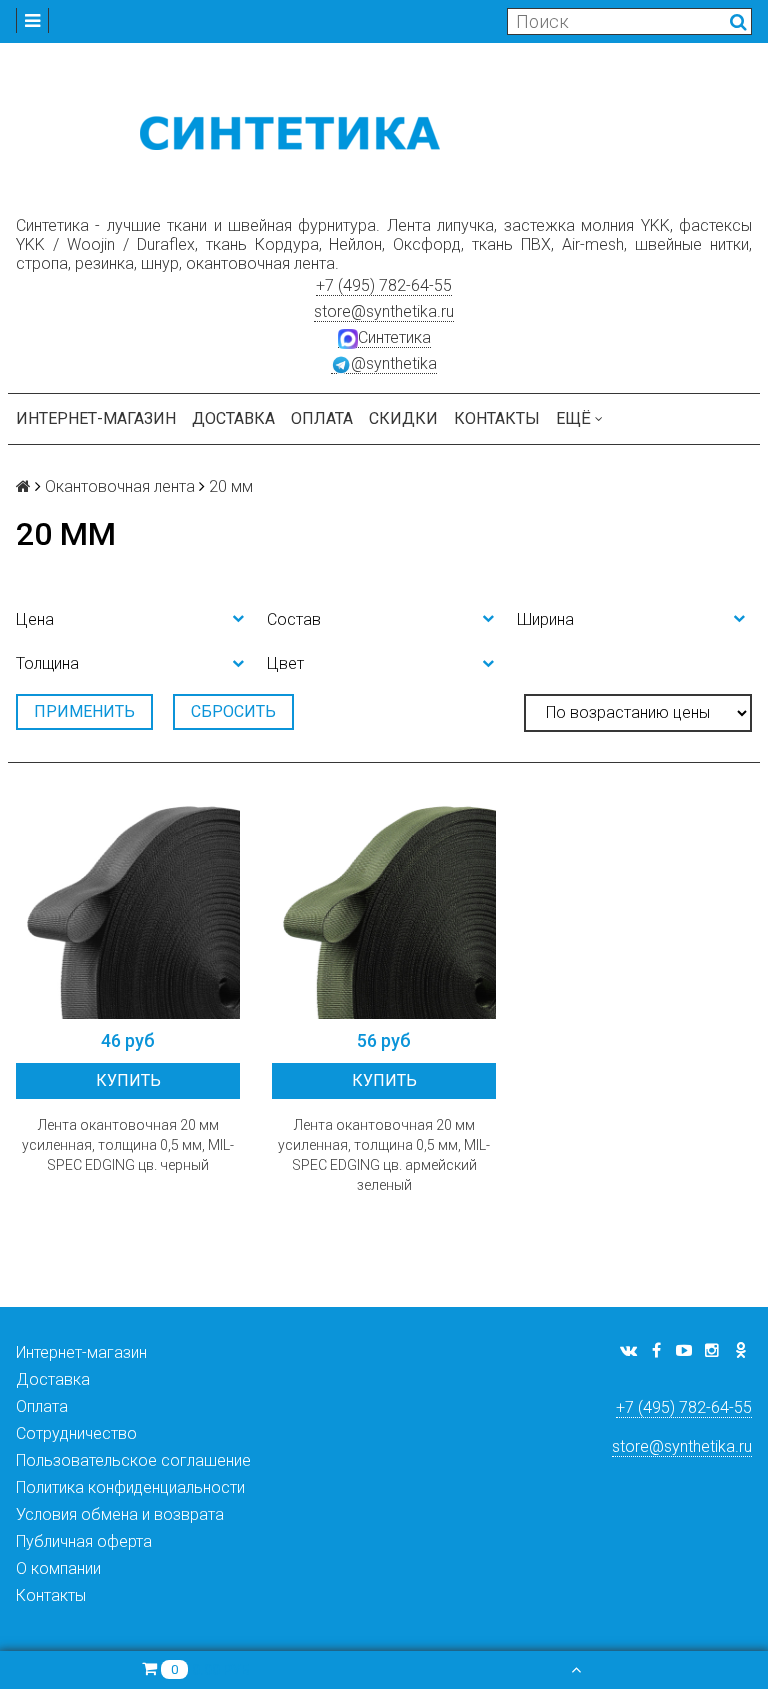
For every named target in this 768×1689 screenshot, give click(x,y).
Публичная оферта (84, 1541)
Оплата (322, 418)
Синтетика (394, 337)
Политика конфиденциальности (130, 1487)
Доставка (233, 418)
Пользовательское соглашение (133, 1460)
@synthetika (394, 363)
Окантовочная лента (120, 486)
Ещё (573, 418)
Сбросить (233, 711)
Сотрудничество (76, 1433)
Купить (128, 1080)
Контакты (497, 418)
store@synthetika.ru (384, 311)
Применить (84, 711)
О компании (58, 1568)
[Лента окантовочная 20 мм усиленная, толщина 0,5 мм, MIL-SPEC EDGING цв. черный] (128, 907)
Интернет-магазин (96, 418)
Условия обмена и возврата (120, 1514)
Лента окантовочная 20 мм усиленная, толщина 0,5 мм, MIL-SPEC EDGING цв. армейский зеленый (384, 1155)
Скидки (403, 418)
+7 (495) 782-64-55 (384, 285)
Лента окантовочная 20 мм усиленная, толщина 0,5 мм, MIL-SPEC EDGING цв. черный (128, 1145)
